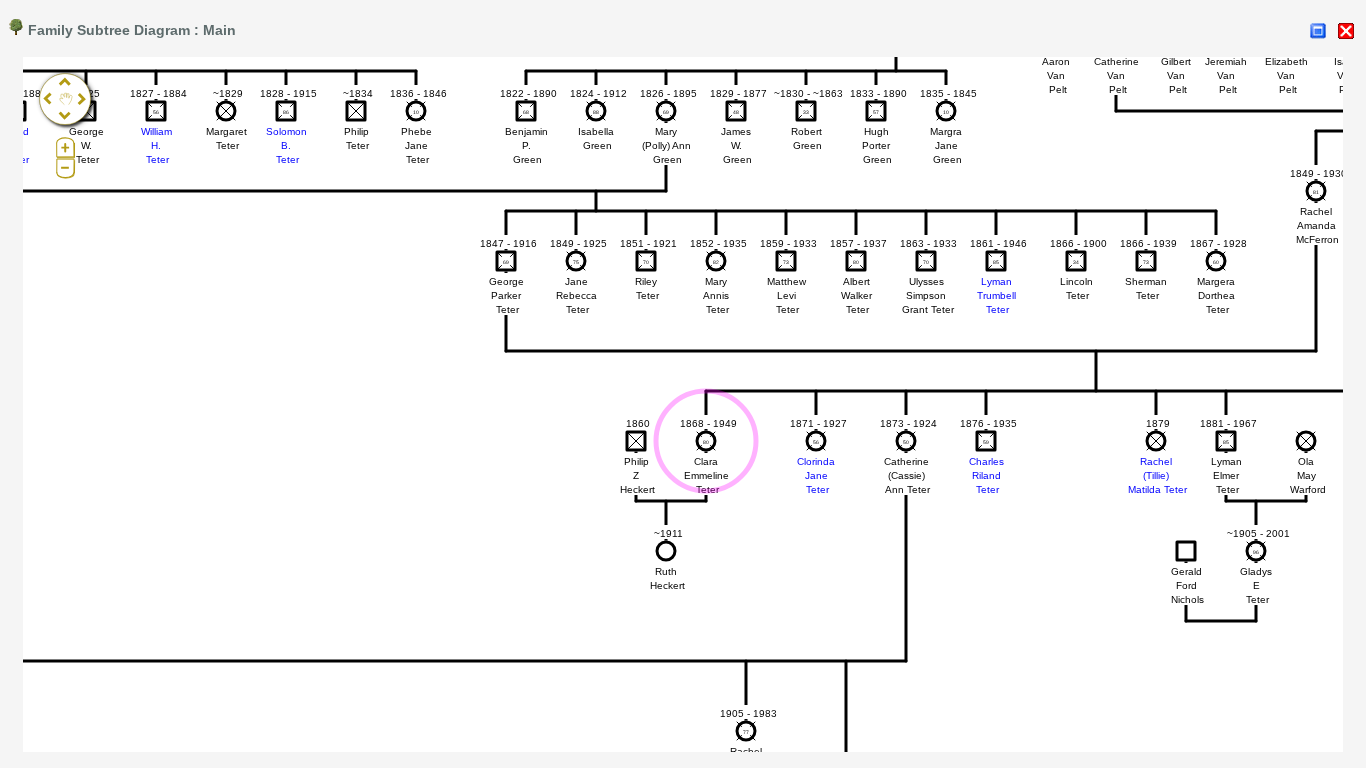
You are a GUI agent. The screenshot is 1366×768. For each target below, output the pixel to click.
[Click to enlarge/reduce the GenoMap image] (1318, 31)
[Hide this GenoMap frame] (1346, 31)
